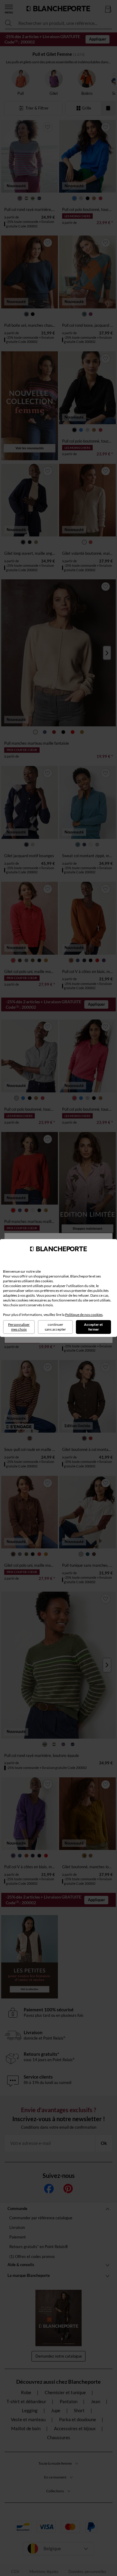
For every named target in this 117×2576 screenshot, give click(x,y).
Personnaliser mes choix (19, 1327)
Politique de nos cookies (84, 1315)
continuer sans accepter (55, 1327)
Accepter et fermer (93, 1327)
